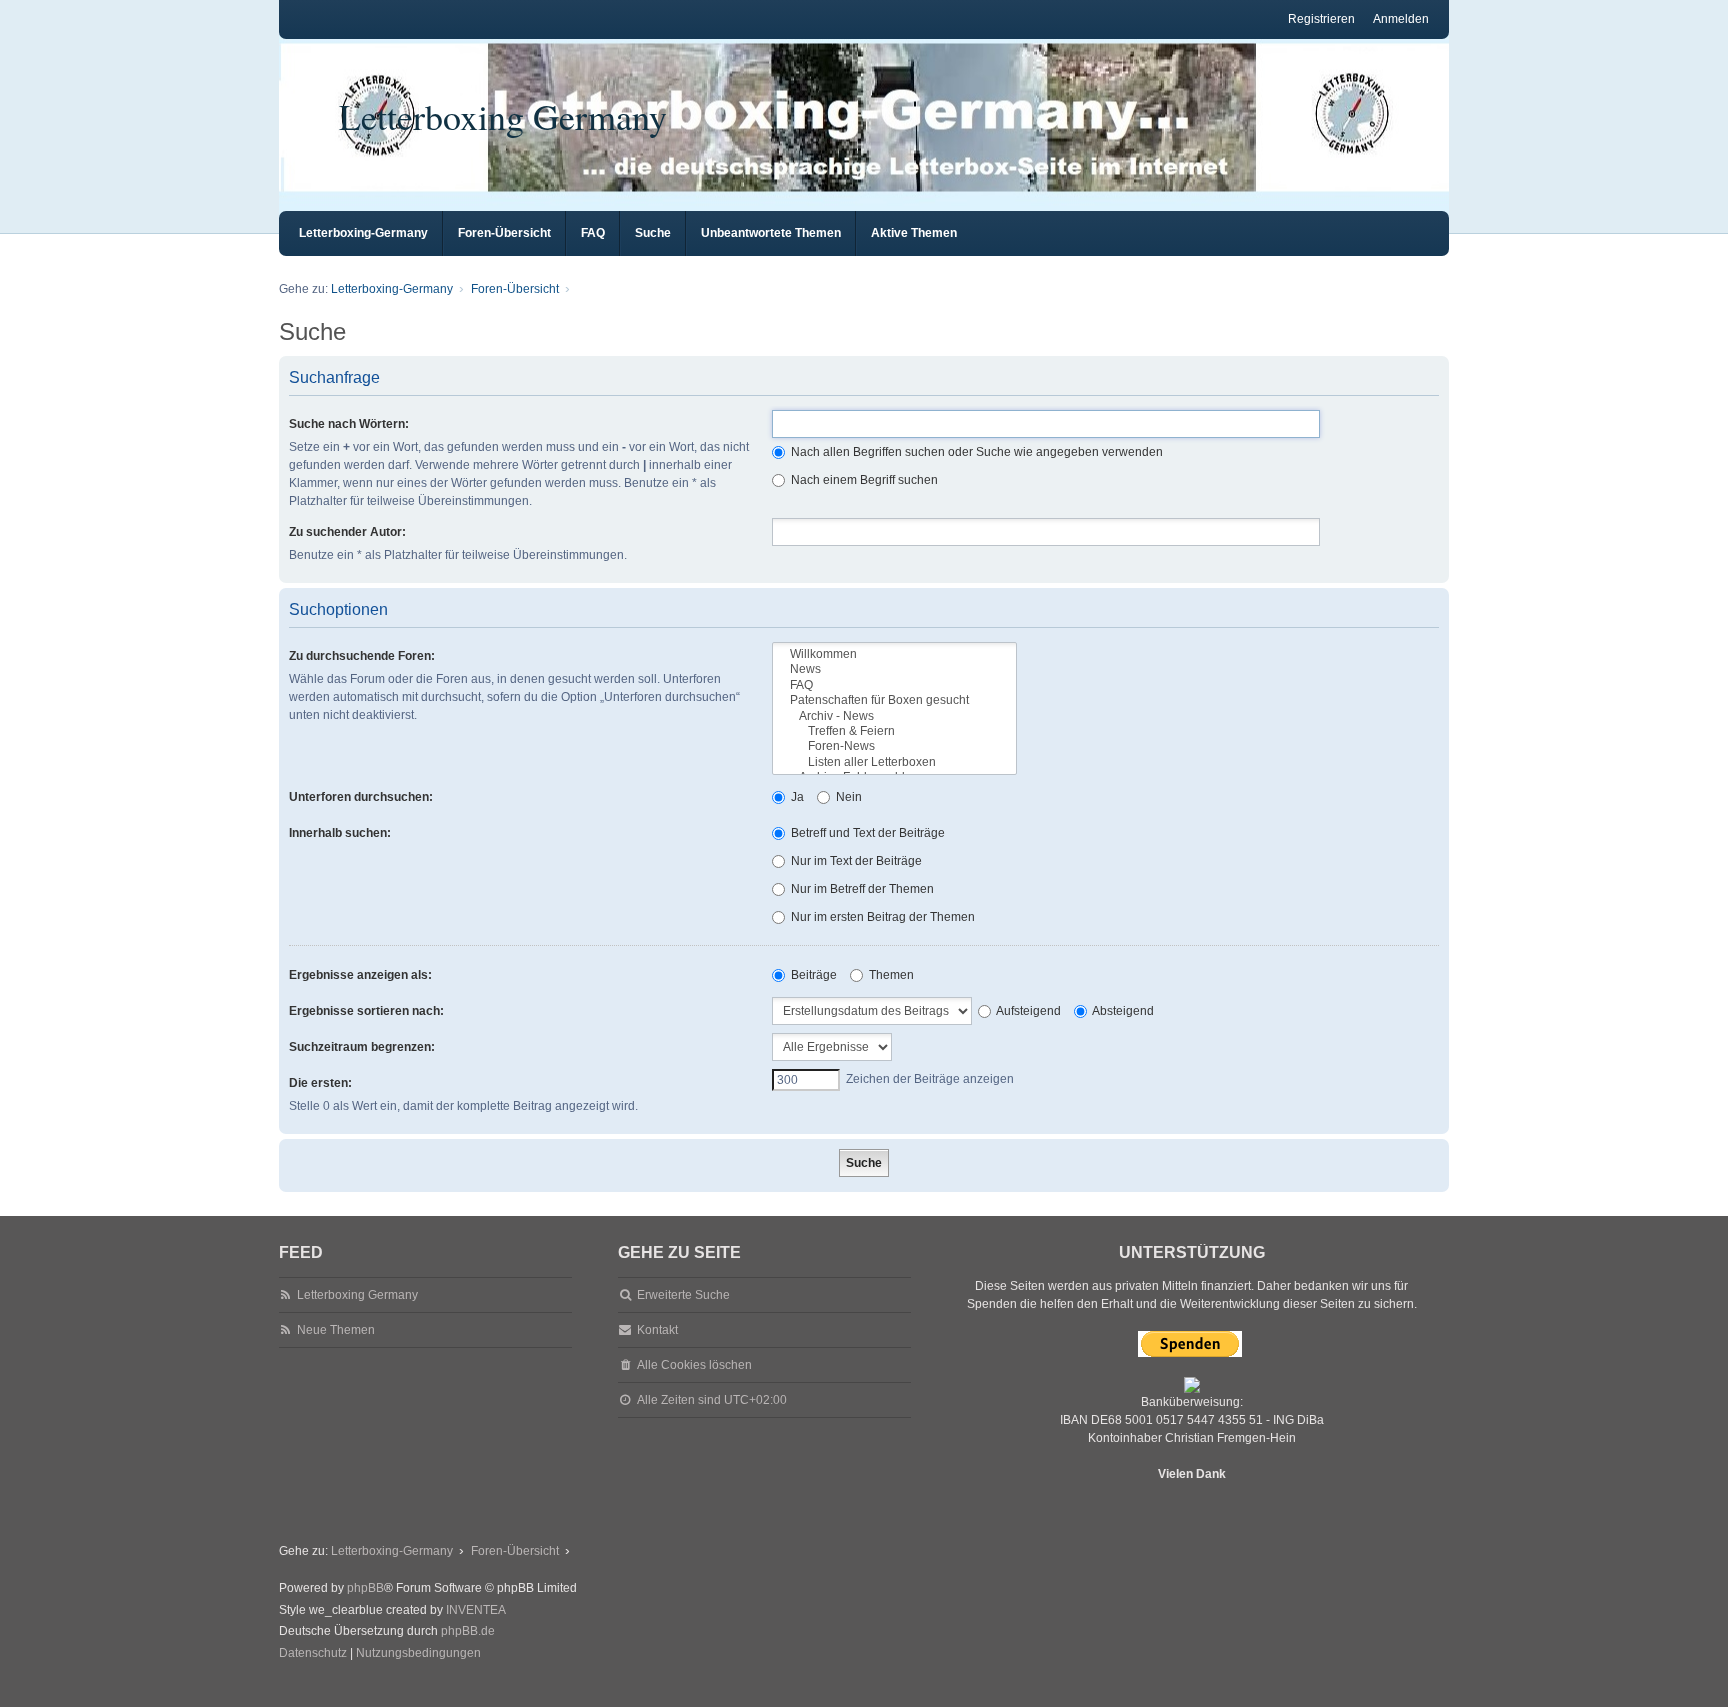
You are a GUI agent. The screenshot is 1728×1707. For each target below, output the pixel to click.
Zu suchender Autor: (347, 532)
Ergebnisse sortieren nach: (366, 1011)
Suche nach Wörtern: (349, 424)
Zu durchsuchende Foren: (362, 656)
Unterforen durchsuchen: (361, 797)
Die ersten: (320, 1083)
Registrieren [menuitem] (1321, 19)
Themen (890, 975)
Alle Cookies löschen (694, 1365)
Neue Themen (336, 1330)
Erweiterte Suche (683, 1295)
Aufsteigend (1027, 1011)
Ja (796, 797)
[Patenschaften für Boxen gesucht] (894, 700)
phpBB (365, 1588)
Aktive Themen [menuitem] (914, 233)
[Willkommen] (894, 654)
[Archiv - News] (894, 716)
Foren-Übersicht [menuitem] (504, 233)
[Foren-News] (894, 746)
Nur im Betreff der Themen (861, 889)
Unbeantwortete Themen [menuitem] (771, 233)
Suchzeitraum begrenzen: (362, 1047)
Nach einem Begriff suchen (863, 480)
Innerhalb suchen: (340, 833)
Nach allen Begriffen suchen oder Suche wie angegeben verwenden (975, 452)
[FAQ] (894, 685)
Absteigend (1122, 1011)
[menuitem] (313, 1654)
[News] (894, 669)
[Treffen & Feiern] (894, 731)
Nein (847, 797)
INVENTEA (476, 1610)
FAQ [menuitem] (593, 233)
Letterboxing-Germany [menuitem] (363, 233)
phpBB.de (468, 1631)
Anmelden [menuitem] (1401, 19)
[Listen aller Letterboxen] (894, 762)
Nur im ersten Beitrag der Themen (881, 917)
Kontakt (657, 1330)
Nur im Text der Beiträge (855, 861)
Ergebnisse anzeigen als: (360, 975)
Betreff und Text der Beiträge (866, 833)
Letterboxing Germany (503, 116)
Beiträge (812, 975)
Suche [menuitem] (653, 233)
